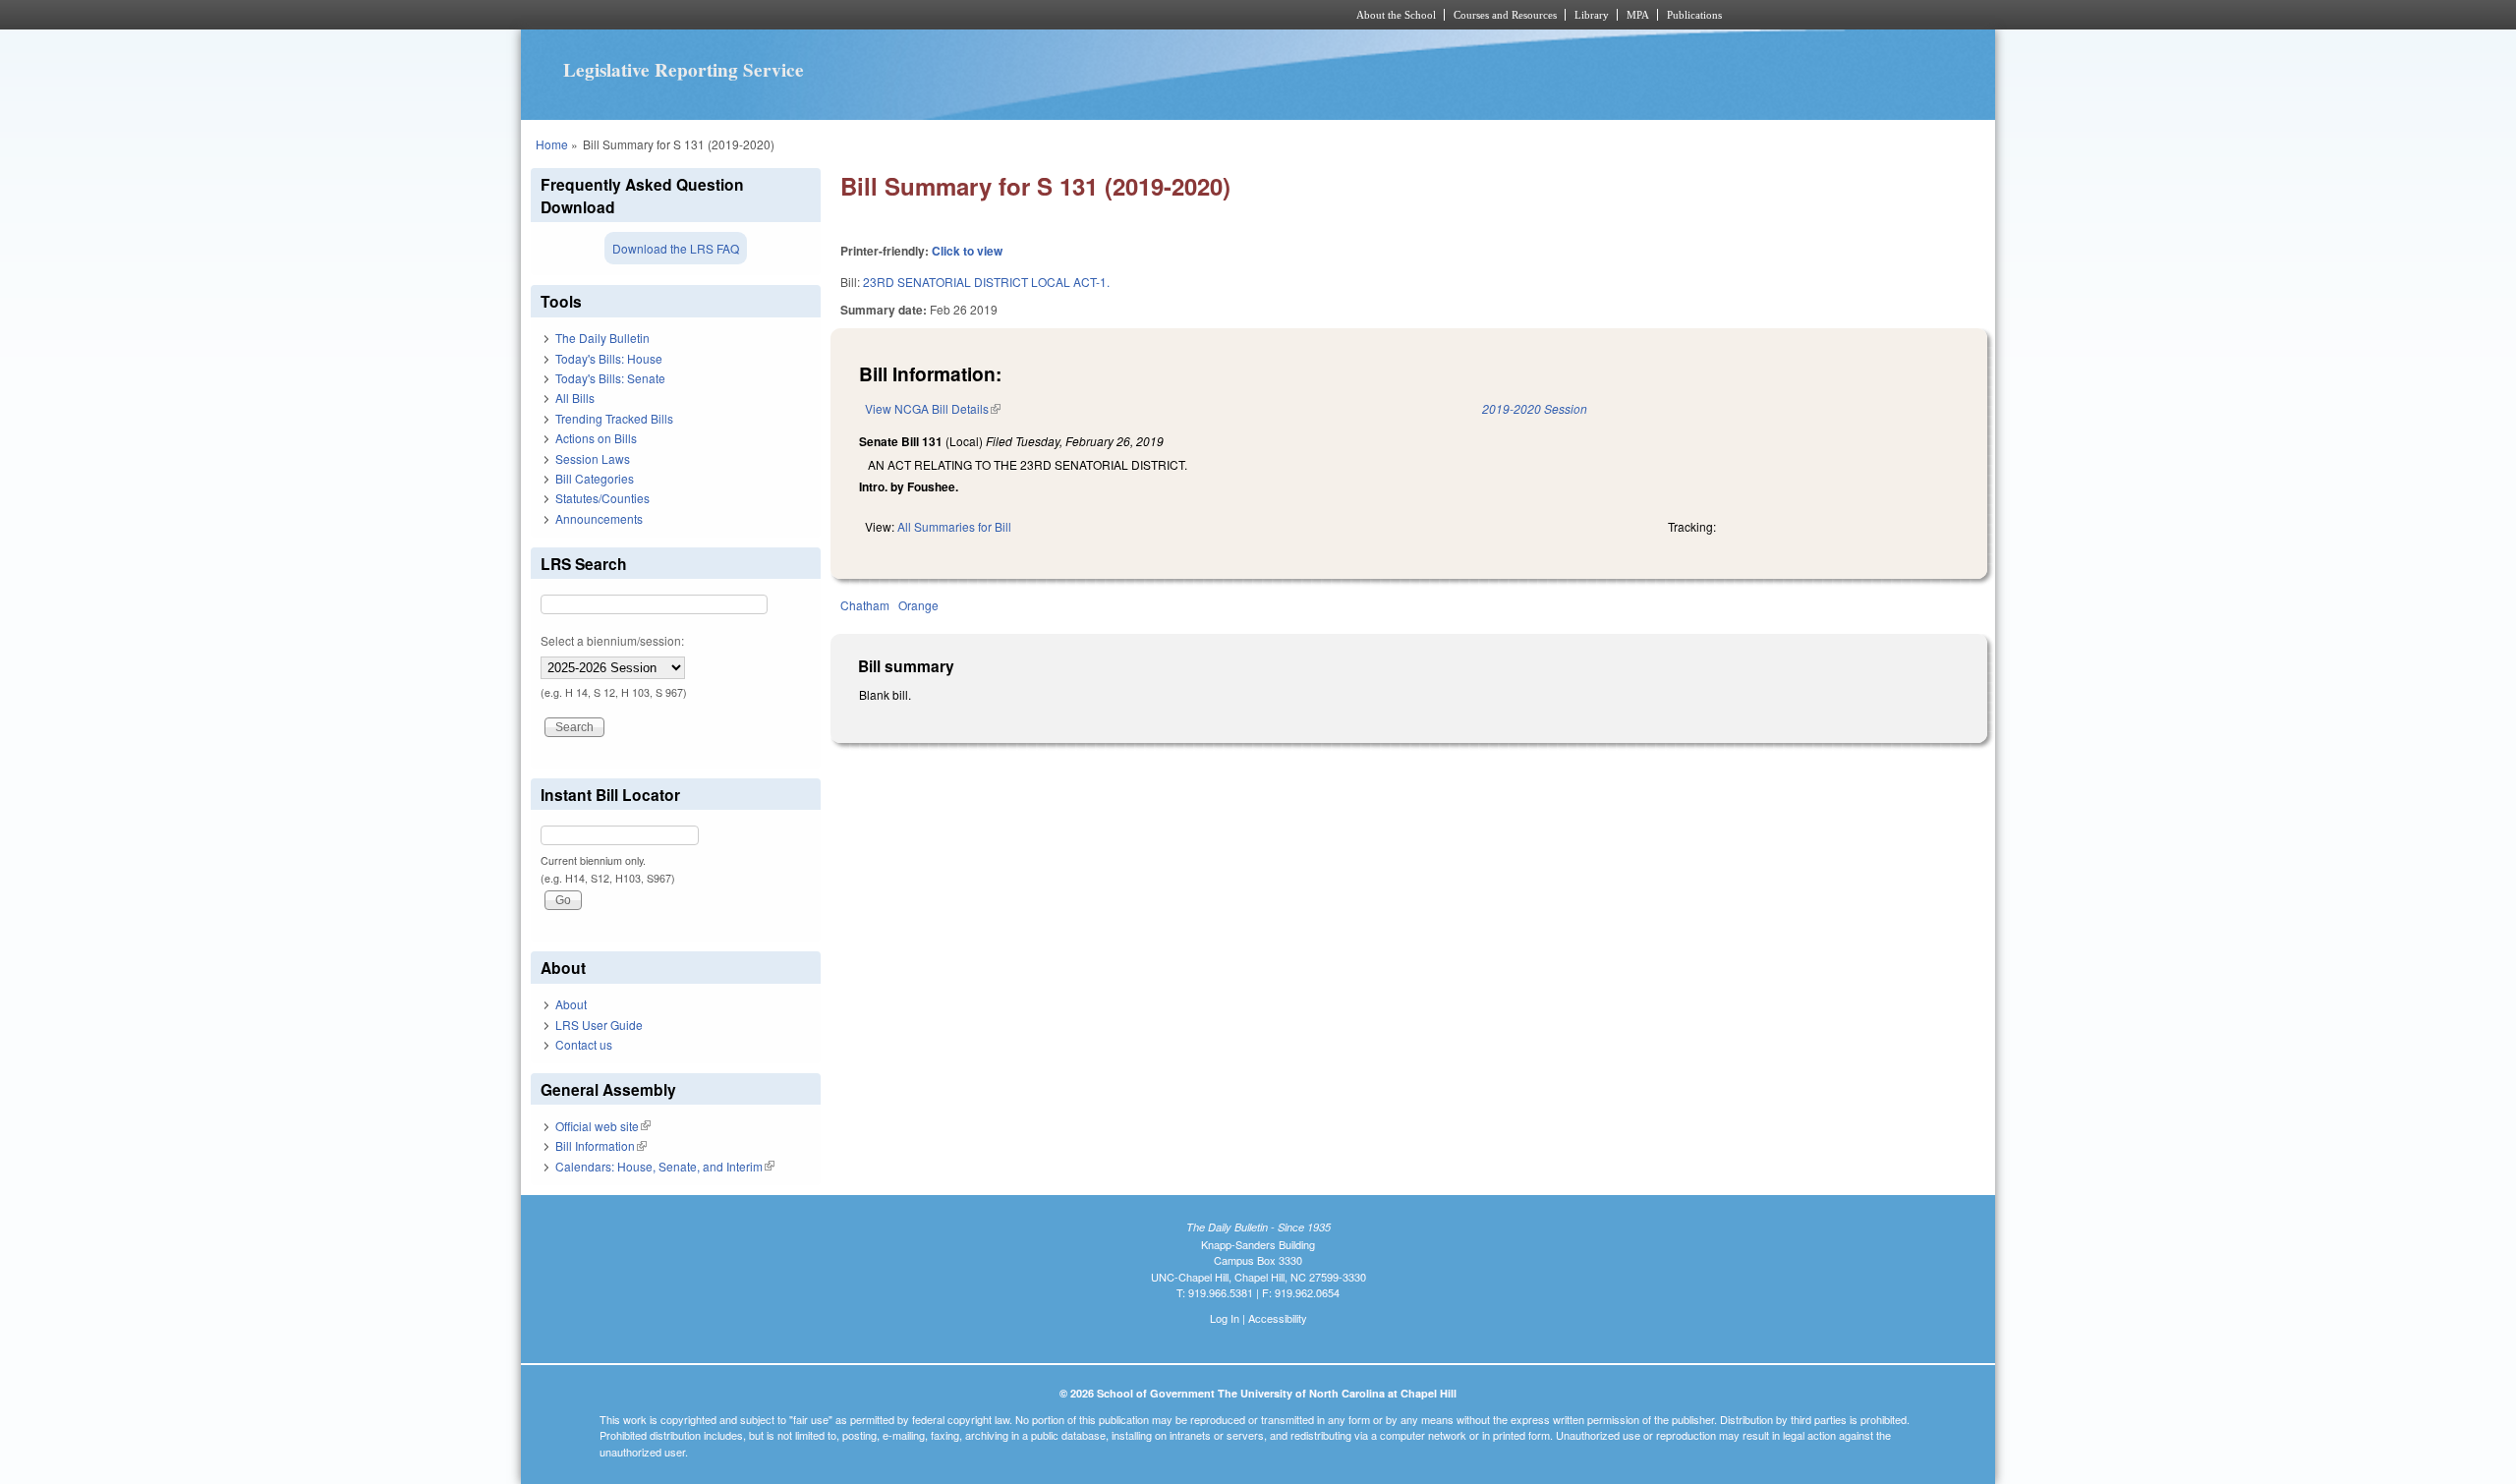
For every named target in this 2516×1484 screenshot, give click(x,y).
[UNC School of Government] (998, 15)
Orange (918, 605)
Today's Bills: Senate (610, 378)
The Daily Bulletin (602, 338)
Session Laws (593, 458)
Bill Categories (595, 478)
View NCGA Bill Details (933, 408)
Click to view (967, 251)
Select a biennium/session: (612, 640)
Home (552, 144)
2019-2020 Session (1535, 408)
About (571, 1004)
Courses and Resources (1505, 15)
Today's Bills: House (609, 358)
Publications (1694, 15)
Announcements (599, 518)
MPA (1638, 15)
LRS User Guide (599, 1025)
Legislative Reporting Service (684, 70)
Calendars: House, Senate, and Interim (665, 1166)
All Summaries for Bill (954, 526)
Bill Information (601, 1145)
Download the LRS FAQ (676, 248)
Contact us (584, 1044)
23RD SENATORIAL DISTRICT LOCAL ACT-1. (986, 282)
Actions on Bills (596, 438)
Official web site (603, 1126)
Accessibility (1278, 1318)
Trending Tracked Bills (614, 418)
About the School (1396, 15)
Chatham (865, 605)
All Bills (575, 398)
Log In (1225, 1318)
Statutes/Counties (602, 498)
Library (1592, 15)
